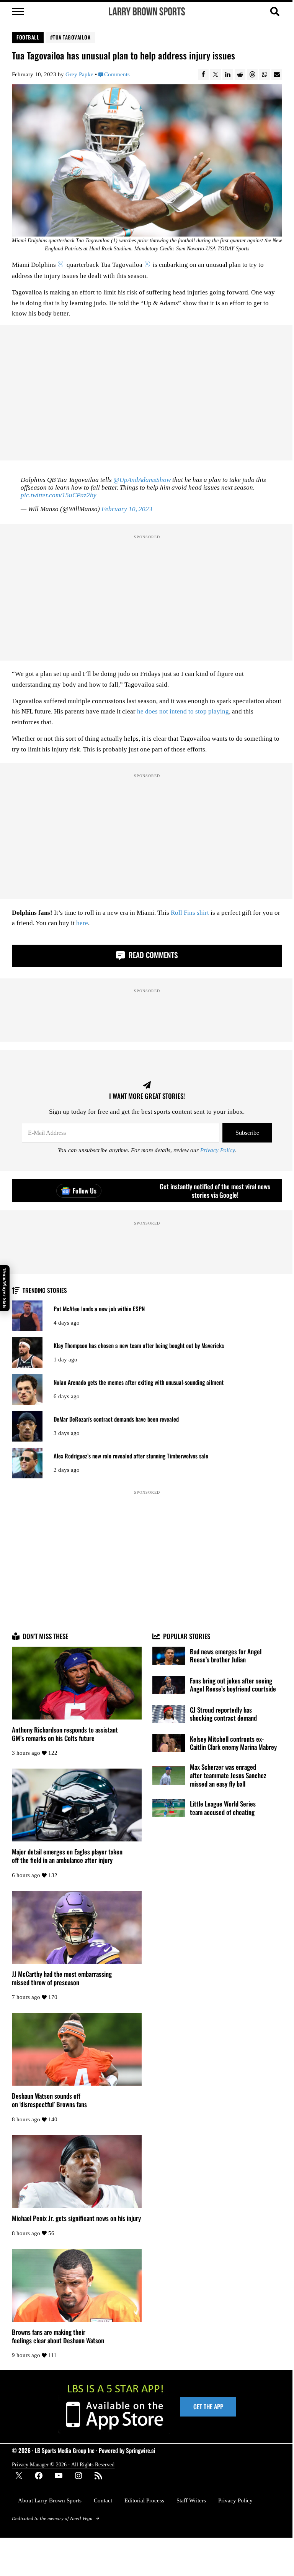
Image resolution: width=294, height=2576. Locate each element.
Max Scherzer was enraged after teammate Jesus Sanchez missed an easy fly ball (228, 1775)
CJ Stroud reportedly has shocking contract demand (223, 1714)
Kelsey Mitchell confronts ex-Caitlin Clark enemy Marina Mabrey (233, 1743)
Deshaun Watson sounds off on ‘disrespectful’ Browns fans (49, 2100)
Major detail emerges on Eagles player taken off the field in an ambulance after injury (67, 1856)
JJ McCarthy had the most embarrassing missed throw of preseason (62, 1978)
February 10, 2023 (127, 509)
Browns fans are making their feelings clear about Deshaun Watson (58, 2336)
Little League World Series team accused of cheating (223, 1808)
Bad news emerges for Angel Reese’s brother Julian (226, 1656)
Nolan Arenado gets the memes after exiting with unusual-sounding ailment (139, 1382)
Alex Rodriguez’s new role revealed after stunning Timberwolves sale (131, 1456)
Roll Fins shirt (190, 913)
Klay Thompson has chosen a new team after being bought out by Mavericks (139, 1346)
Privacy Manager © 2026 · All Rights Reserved (63, 2465)
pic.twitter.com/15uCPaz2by (59, 495)
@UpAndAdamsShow (142, 480)
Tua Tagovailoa (72, 37)
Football (28, 37)
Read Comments (152, 955)
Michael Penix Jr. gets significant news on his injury (76, 2218)
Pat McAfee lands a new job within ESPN (99, 1309)
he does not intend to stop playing (183, 711)
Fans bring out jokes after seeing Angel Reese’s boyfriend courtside (233, 1685)
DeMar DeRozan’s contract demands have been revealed (116, 1419)
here (82, 923)
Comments (117, 74)
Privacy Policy (217, 1150)
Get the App (208, 2407)
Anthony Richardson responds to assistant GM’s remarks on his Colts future (65, 1734)
